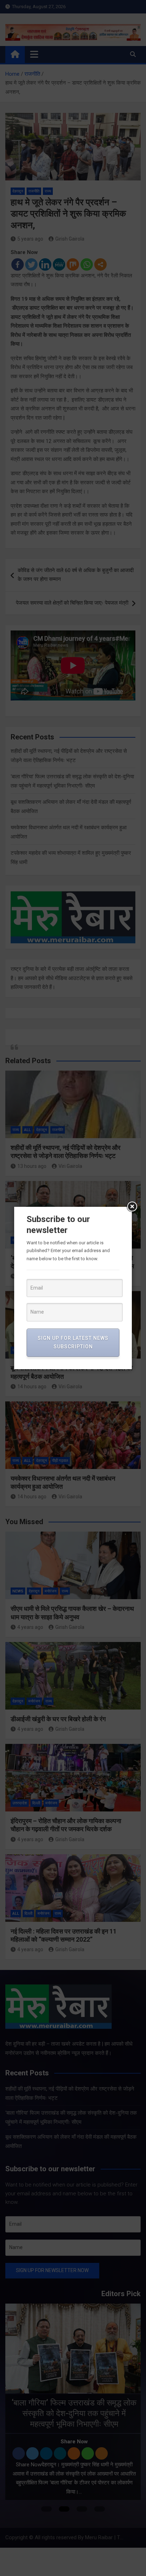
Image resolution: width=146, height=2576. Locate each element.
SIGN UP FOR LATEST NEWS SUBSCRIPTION (73, 1342)
